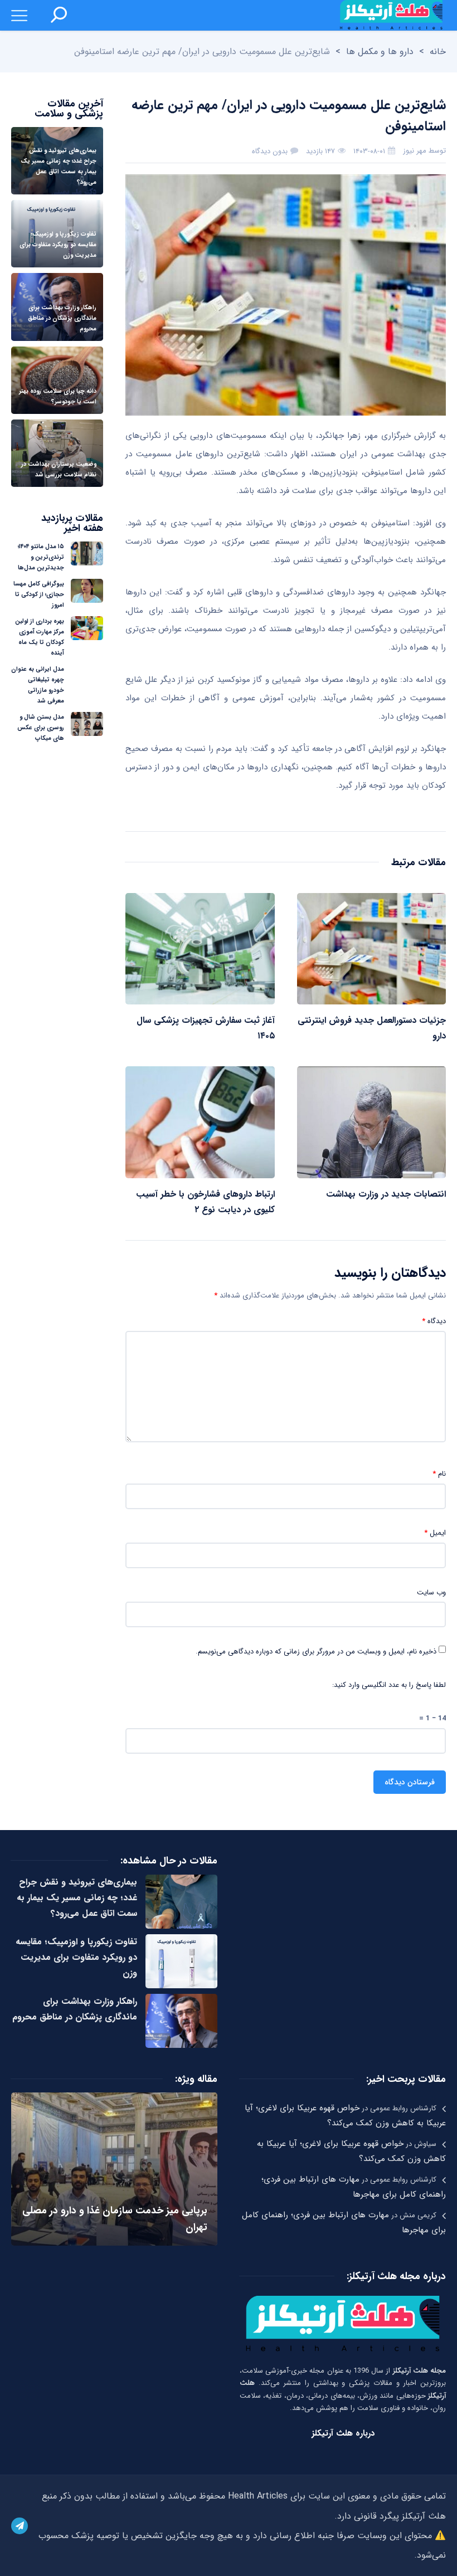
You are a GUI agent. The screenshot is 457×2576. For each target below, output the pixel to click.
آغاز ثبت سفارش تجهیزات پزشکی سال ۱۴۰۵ (206, 1028)
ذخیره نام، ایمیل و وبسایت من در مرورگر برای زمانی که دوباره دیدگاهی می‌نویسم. (316, 1652)
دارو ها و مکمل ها (380, 52)
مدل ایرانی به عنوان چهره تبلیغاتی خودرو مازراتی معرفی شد (38, 685)
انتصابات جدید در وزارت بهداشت (386, 1194)
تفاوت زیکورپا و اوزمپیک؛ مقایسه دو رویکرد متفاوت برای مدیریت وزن (76, 1957)
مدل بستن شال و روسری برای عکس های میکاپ (41, 728)
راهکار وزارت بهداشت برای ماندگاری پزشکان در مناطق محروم (75, 2009)
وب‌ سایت (431, 1593)
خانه (438, 52)
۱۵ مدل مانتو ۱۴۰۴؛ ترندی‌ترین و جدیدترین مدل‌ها (41, 557)
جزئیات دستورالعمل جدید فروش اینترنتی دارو (372, 1028)
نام (439, 1474)
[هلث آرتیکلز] (391, 15)
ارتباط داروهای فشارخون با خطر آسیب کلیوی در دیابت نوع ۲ (205, 1202)
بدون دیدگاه (270, 151)
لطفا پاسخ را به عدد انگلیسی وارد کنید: (389, 1685)
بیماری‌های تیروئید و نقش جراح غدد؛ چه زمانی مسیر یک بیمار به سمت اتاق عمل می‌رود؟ (77, 1898)
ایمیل (435, 1533)
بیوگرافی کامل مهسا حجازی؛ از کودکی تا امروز (39, 595)
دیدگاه (434, 1321)
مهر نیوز (415, 151)
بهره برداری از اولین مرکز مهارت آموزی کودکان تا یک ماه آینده (40, 637)
